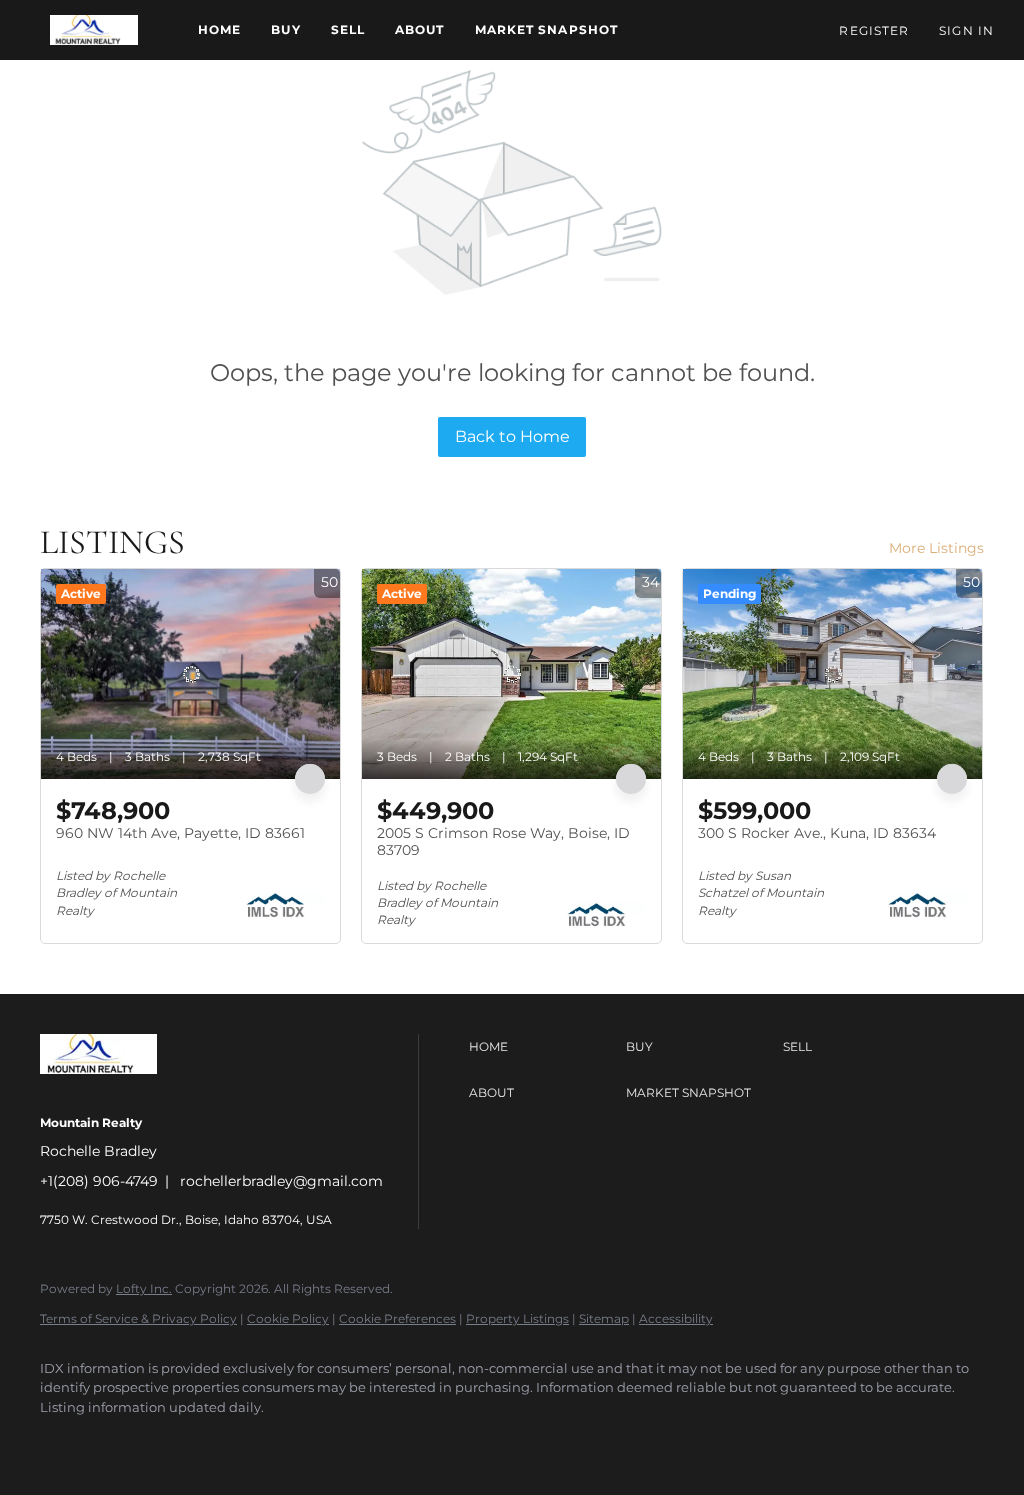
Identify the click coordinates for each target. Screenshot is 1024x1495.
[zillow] (180, 1441)
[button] (94, 30)
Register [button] (874, 30)
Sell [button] (348, 29)
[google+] (354, 1441)
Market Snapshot (547, 29)
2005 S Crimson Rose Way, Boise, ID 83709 (503, 842)
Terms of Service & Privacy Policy (138, 1318)
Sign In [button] (966, 30)
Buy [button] (285, 29)
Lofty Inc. (144, 1288)
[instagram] (238, 1441)
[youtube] (296, 1441)
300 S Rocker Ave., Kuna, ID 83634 (817, 833)
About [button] (420, 29)
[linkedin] (122, 1441)
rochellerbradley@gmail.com (281, 1181)
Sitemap (604, 1318)
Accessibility (676, 1318)
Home (219, 29)
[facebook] (64, 1441)
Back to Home (512, 436)
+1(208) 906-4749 (99, 1181)
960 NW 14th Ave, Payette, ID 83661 (180, 833)
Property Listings (517, 1318)
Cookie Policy (288, 1318)
